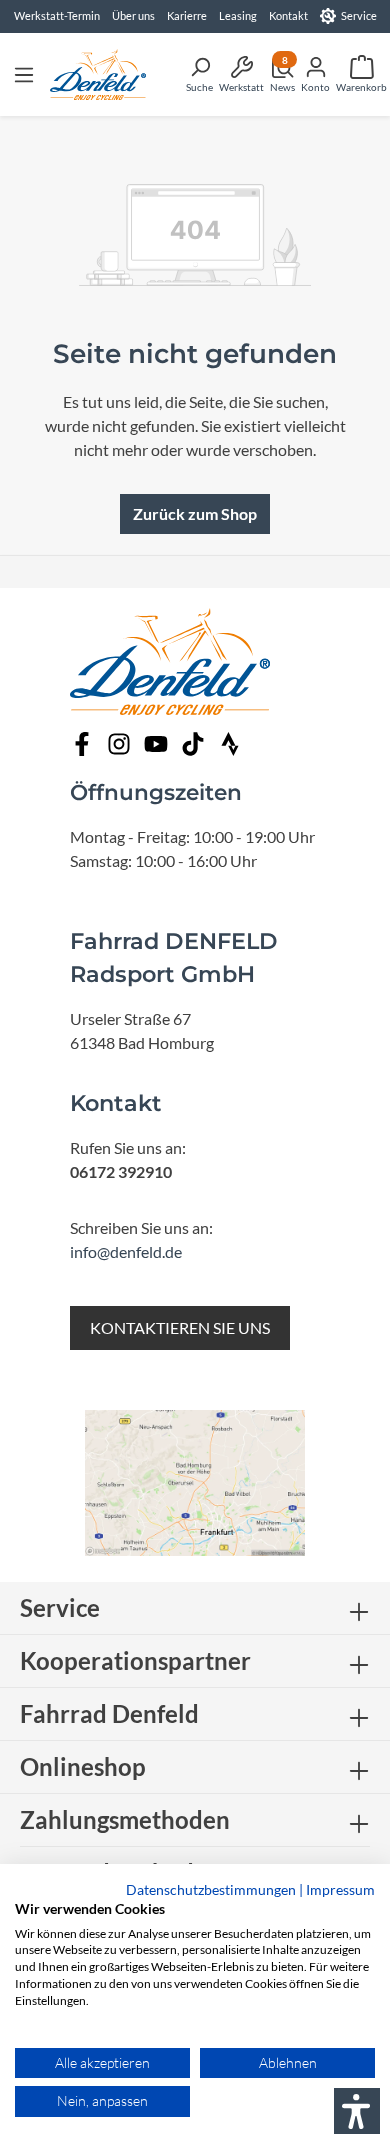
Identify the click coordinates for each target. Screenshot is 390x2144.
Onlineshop (83, 1766)
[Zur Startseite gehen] (98, 74)
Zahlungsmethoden (125, 1819)
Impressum (340, 1889)
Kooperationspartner (135, 1660)
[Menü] (24, 74)
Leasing (238, 15)
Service (359, 15)
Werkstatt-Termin (57, 15)
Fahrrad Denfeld (109, 1713)
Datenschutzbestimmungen (211, 1889)
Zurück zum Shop (195, 513)
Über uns (133, 15)
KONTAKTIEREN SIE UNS (180, 1327)
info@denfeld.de (126, 1251)
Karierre (187, 15)
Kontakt (288, 15)
